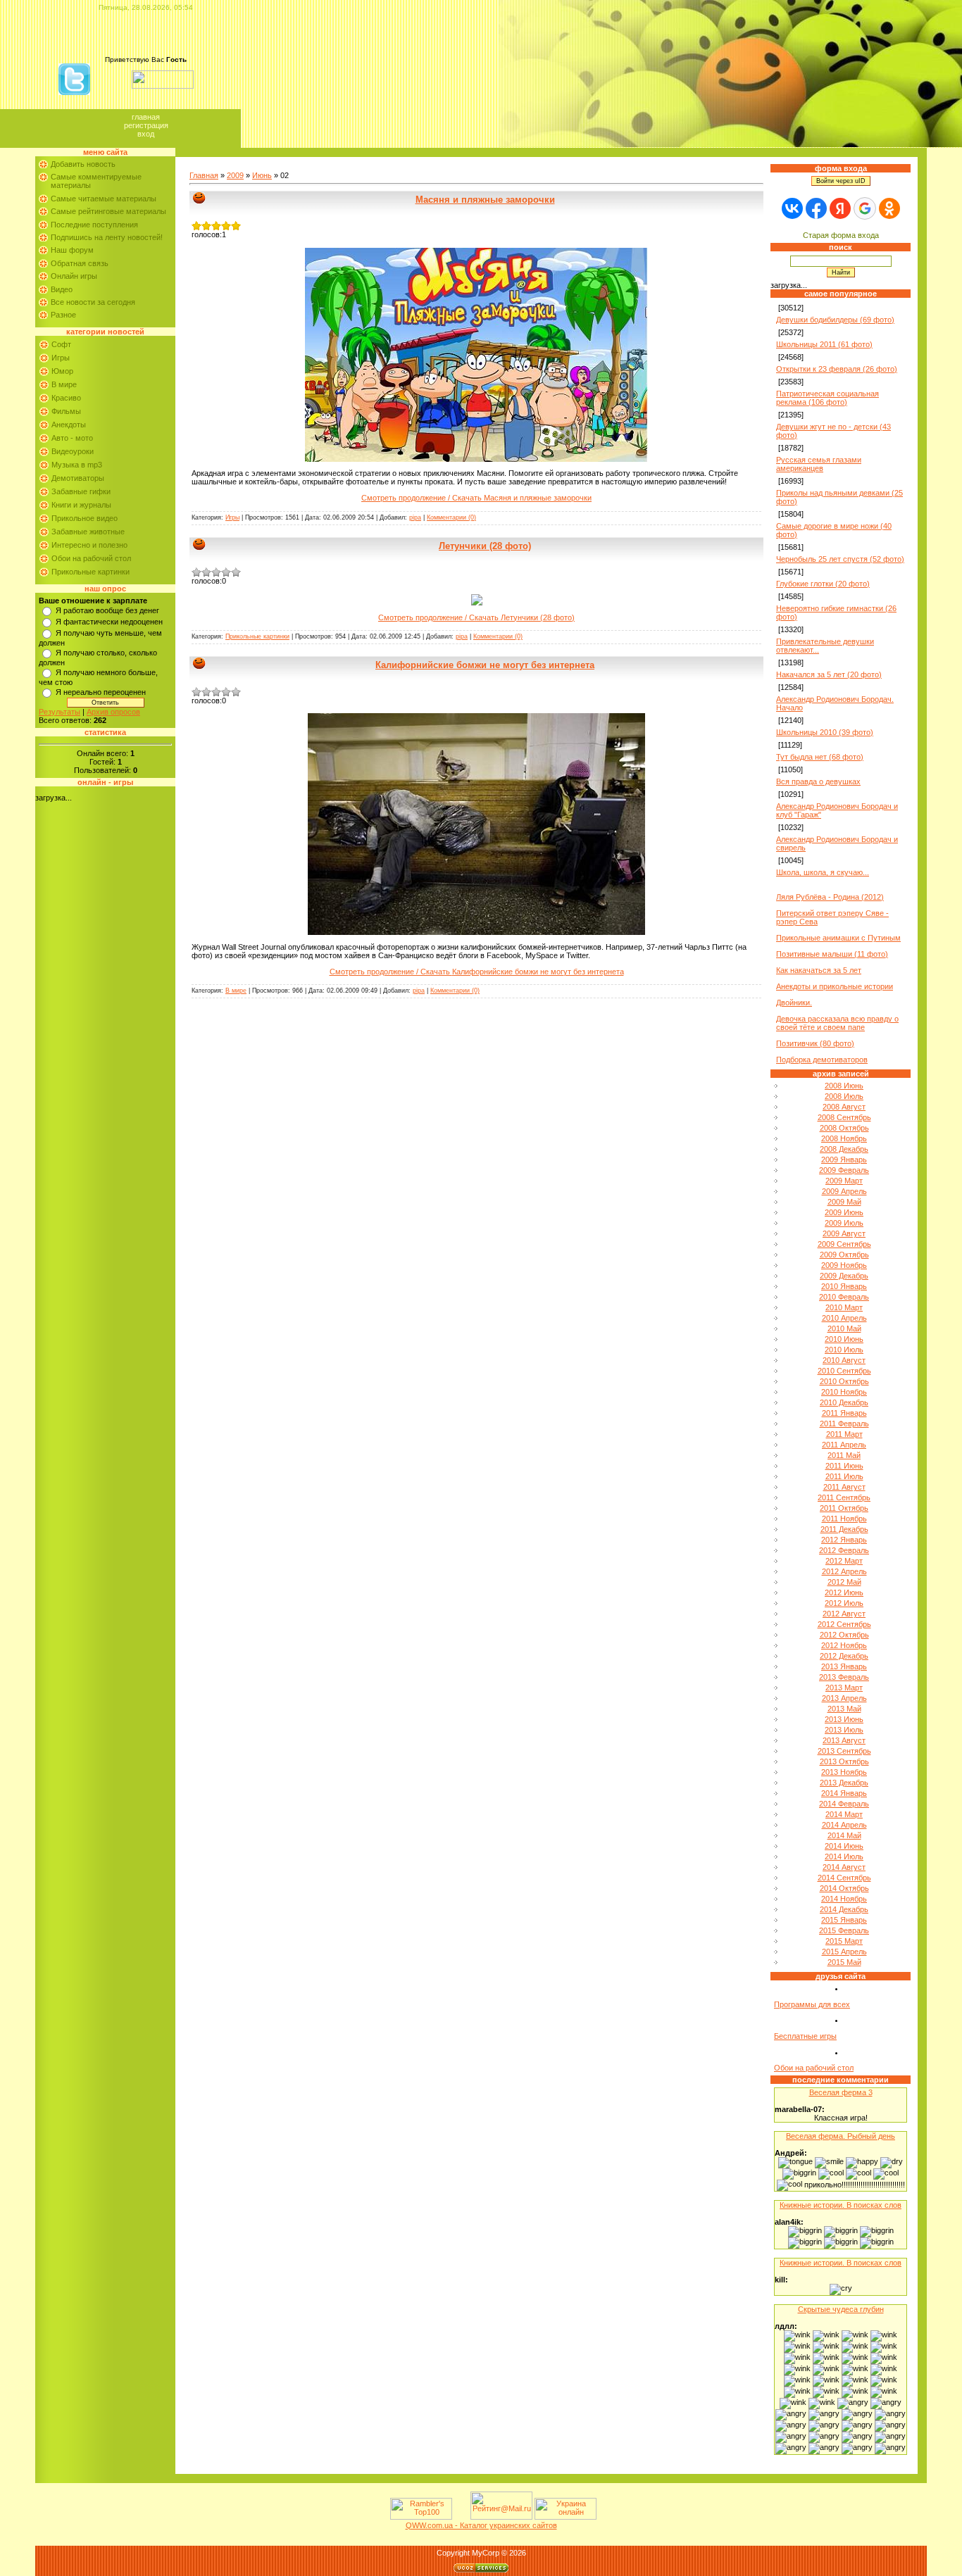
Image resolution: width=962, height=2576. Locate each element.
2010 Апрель (844, 1318)
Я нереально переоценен (101, 692)
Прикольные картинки (90, 572)
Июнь (262, 175)
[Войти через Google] (865, 208)
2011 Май (844, 1455)
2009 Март (844, 1181)
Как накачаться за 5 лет (819, 970)
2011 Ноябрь (844, 1519)
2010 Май (844, 1328)
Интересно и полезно (89, 545)
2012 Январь (844, 1540)
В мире (64, 384)
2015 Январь (844, 1920)
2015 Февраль (844, 1930)
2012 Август (844, 1614)
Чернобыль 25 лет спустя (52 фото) (840, 559)
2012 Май (844, 1582)
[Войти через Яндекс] (840, 208)
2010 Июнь (844, 1339)
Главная (146, 117)
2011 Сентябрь (844, 1497)
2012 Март (844, 1561)
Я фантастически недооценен (109, 622)
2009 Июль (844, 1223)
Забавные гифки (81, 491)
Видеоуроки (73, 451)
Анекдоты (69, 425)
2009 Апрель (844, 1191)
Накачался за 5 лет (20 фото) (829, 674)
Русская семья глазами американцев (819, 464)
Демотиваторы (78, 478)
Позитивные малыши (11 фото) (832, 954)
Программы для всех (812, 2004)
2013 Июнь (844, 1719)
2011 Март (844, 1434)
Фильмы (66, 411)
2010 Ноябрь (844, 1392)
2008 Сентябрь (844, 1117)
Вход (146, 134)
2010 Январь (844, 1286)
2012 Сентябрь (844, 1624)
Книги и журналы (81, 505)
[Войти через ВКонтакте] (792, 208)
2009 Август (844, 1233)
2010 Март (844, 1307)
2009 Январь (844, 1160)
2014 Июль (844, 1856)
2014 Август (844, 1867)
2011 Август (844, 1487)
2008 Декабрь (844, 1149)
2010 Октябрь (844, 1381)
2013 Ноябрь (844, 1772)
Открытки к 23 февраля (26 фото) (837, 369)
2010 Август (844, 1360)
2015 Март (844, 1941)
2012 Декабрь (844, 1656)
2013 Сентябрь (844, 1751)
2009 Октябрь (844, 1255)
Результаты (60, 712)
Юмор (62, 371)
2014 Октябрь (844, 1888)
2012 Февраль (844, 1550)
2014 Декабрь (844, 1909)
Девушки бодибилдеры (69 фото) (835, 320)
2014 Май (844, 1835)
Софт (61, 344)
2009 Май (844, 1202)
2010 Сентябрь (844, 1371)
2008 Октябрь (844, 1128)
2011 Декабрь (844, 1529)
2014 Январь (844, 1793)
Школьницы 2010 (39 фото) (825, 732)
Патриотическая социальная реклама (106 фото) (827, 398)
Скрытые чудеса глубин (841, 2309)
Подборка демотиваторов (822, 1060)
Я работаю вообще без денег (107, 610)
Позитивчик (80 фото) (815, 1043)
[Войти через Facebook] (816, 208)
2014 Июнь (844, 1846)
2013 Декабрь (844, 1783)
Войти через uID (841, 181)
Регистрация (146, 125)
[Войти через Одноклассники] (889, 208)
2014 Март (844, 1814)
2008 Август (844, 1107)
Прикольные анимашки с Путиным (838, 938)
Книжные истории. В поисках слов (841, 2205)
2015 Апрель (844, 1952)
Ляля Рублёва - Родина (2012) (830, 897)
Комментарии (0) (451, 517)
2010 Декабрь (844, 1402)
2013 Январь (844, 1666)
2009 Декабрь (844, 1276)
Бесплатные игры (805, 2036)
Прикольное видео (85, 518)
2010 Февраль (844, 1297)
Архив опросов (113, 712)
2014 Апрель (844, 1825)
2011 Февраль (844, 1424)
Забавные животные (88, 532)
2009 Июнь (844, 1212)
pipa (415, 517)
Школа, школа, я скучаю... (823, 872)
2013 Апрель (844, 1698)
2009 (235, 175)
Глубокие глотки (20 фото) (823, 584)
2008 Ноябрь (844, 1138)
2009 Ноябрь (844, 1265)
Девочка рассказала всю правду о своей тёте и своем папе (837, 1023)
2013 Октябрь (844, 1761)
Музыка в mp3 (77, 465)
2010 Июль (844, 1350)
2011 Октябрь (844, 1508)
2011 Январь (844, 1413)
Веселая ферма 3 (841, 2092)
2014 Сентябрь (844, 1878)
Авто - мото (72, 438)
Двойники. (794, 1003)
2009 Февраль (844, 1170)
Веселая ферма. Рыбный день (841, 2136)
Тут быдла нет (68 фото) (820, 757)
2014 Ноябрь (844, 1899)
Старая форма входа (841, 235)
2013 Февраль (844, 1677)
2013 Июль (844, 1730)
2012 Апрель (844, 1571)
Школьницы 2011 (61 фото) (824, 344)
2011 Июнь (844, 1466)
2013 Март (844, 1688)
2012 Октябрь (844, 1635)
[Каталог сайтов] (460, 2517)
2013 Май (844, 1709)
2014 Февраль (844, 1804)
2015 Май (844, 1962)
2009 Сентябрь (844, 1244)
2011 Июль (844, 1476)
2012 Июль (844, 1603)
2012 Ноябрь (844, 1645)
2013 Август (844, 1740)
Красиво (66, 398)
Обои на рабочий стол (91, 558)
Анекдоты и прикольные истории (835, 986)
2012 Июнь (844, 1592)
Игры (61, 358)
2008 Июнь (844, 1086)
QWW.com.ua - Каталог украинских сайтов (481, 2525)
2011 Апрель (844, 1445)
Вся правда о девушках (818, 781)
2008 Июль (844, 1096)
